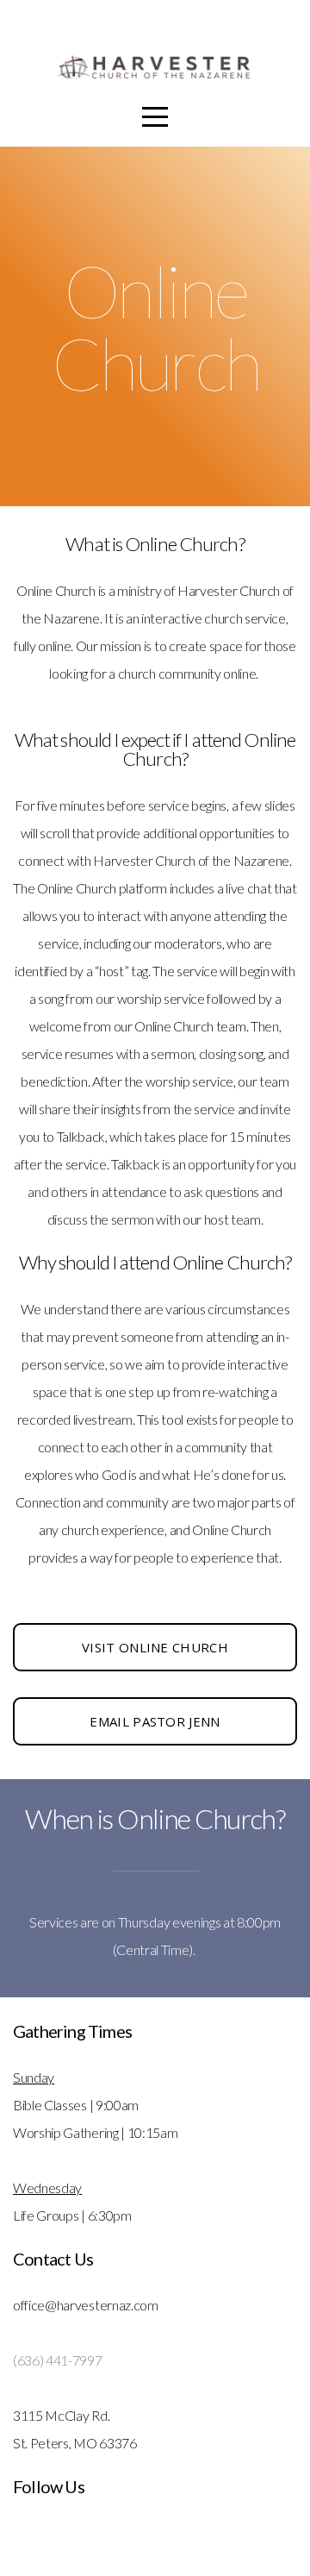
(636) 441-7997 (58, 2360)
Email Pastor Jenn (155, 1721)
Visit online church (155, 1647)
